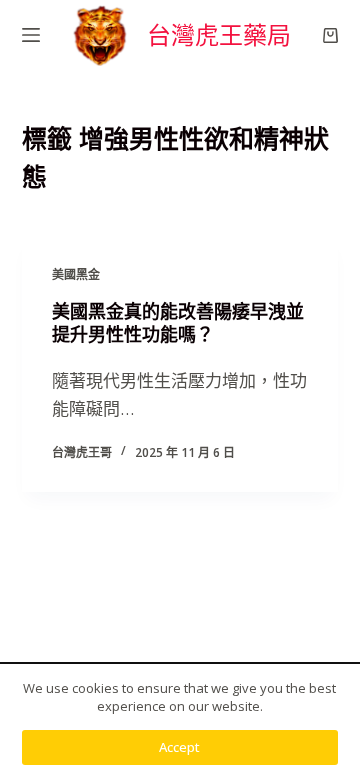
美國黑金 (76, 274)
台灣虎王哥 (82, 452)
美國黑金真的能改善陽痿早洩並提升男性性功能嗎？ (178, 322)
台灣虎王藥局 (219, 34)
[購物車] (330, 35)
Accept (179, 747)
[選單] (31, 35)
